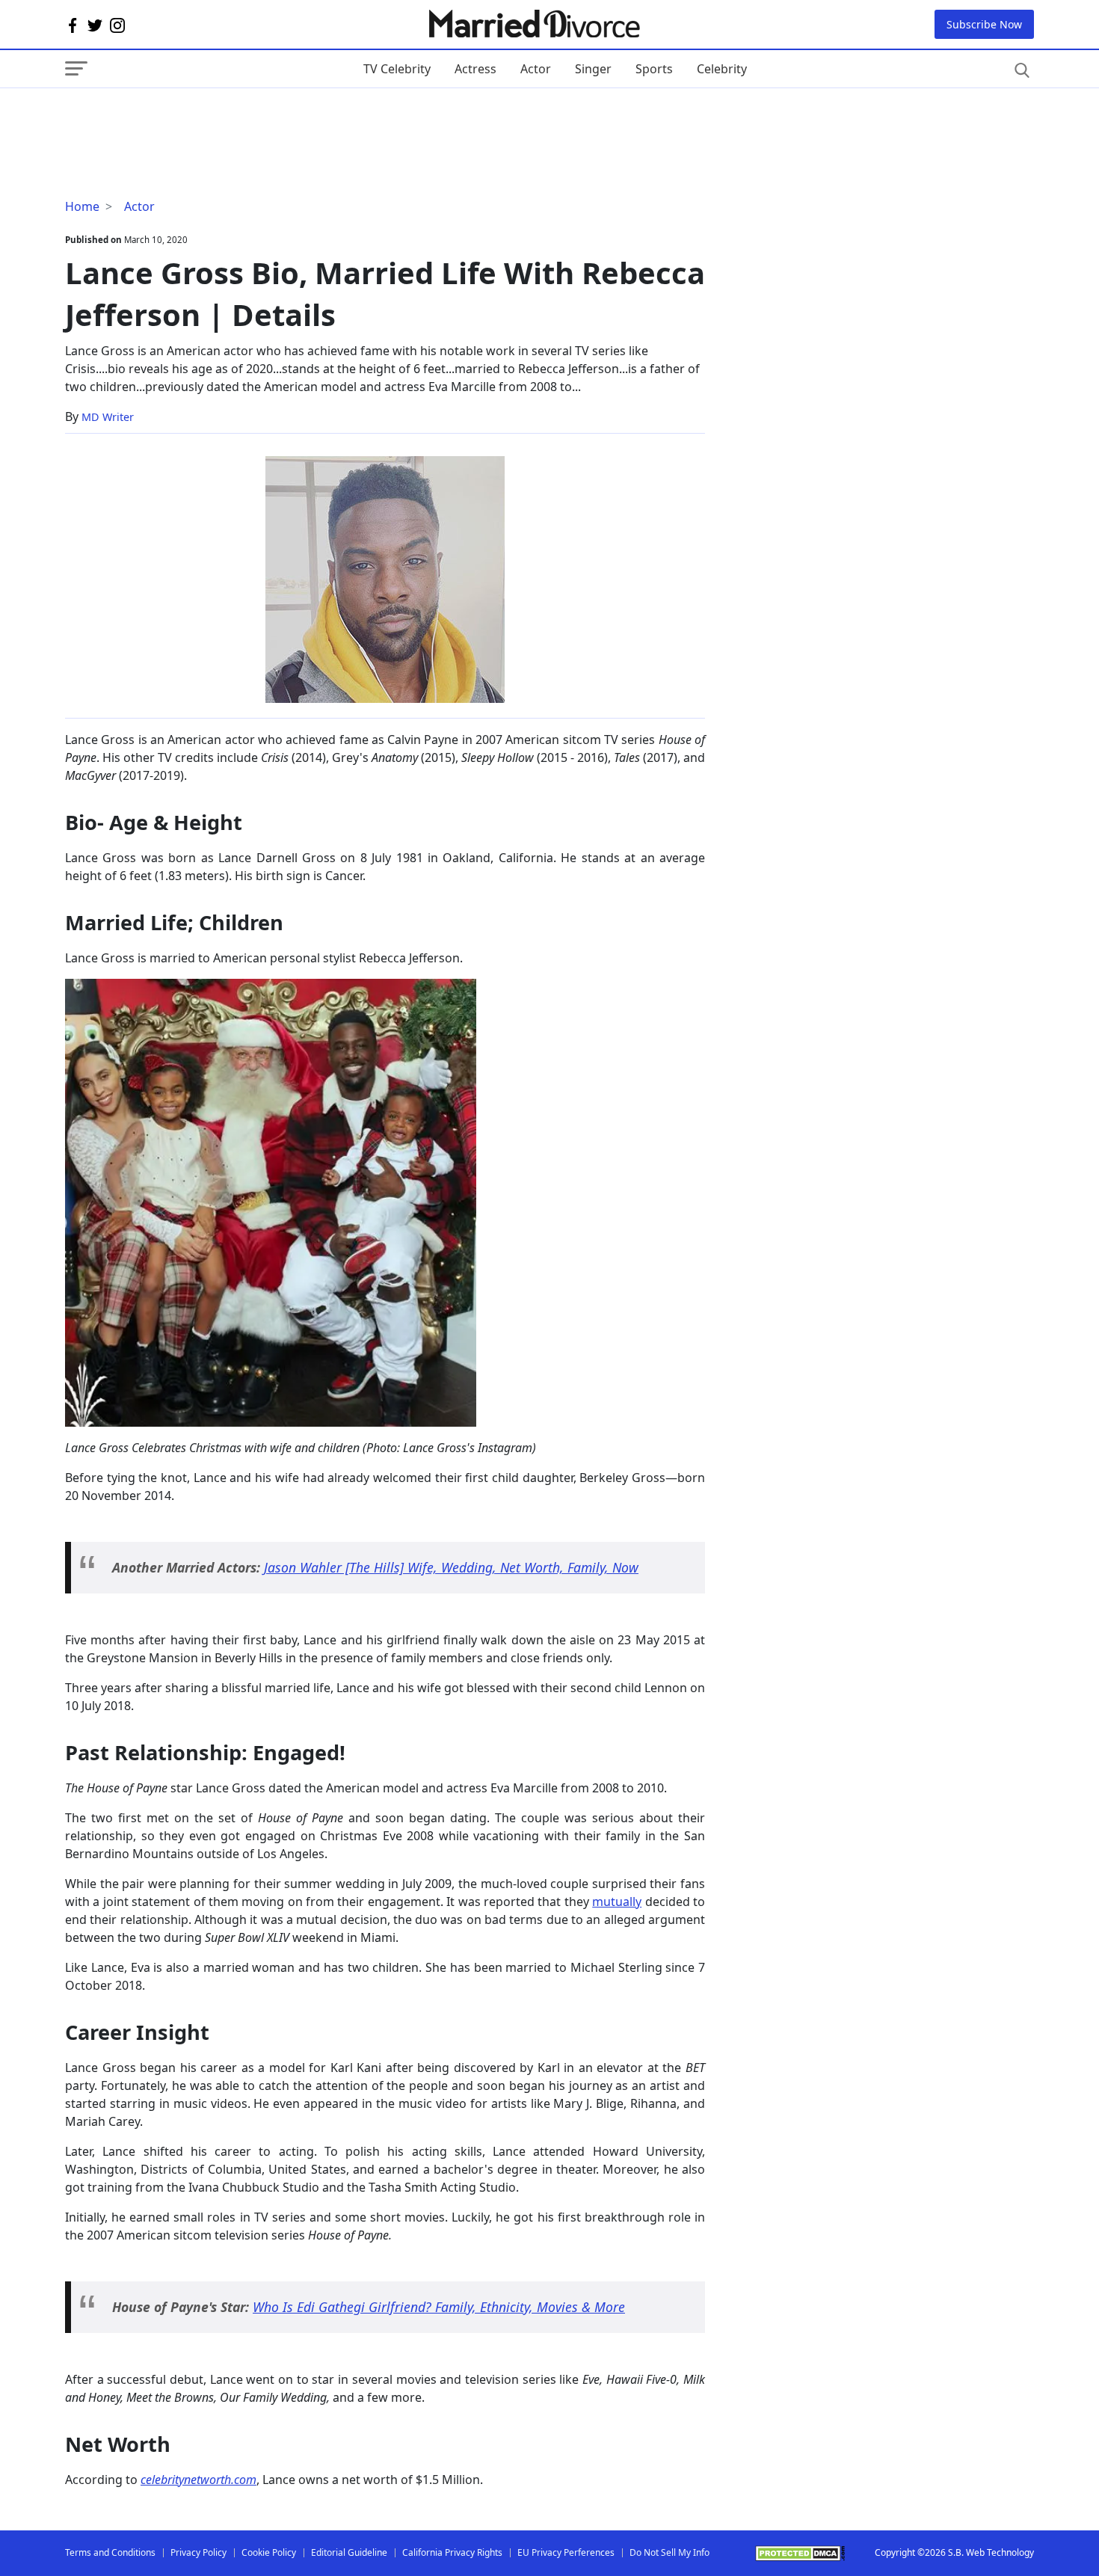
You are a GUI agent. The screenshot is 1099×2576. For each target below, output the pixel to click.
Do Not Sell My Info (669, 2552)
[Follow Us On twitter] (95, 25)
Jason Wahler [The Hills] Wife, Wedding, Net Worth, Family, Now (451, 1567)
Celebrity (722, 69)
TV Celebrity (397, 69)
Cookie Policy (269, 2552)
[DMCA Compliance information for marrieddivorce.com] (800, 2553)
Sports (654, 69)
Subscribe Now (984, 24)
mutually (617, 1902)
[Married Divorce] (533, 24)
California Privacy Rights (452, 2552)
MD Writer (108, 417)
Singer (593, 69)
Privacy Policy (198, 2552)
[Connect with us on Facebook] (73, 25)
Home (82, 206)
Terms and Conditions (110, 2552)
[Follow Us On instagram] (117, 25)
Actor (536, 69)
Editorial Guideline (349, 2552)
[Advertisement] (185, 118)
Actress (475, 69)
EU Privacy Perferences (566, 2552)
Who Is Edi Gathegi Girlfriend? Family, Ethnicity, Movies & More (439, 2307)
